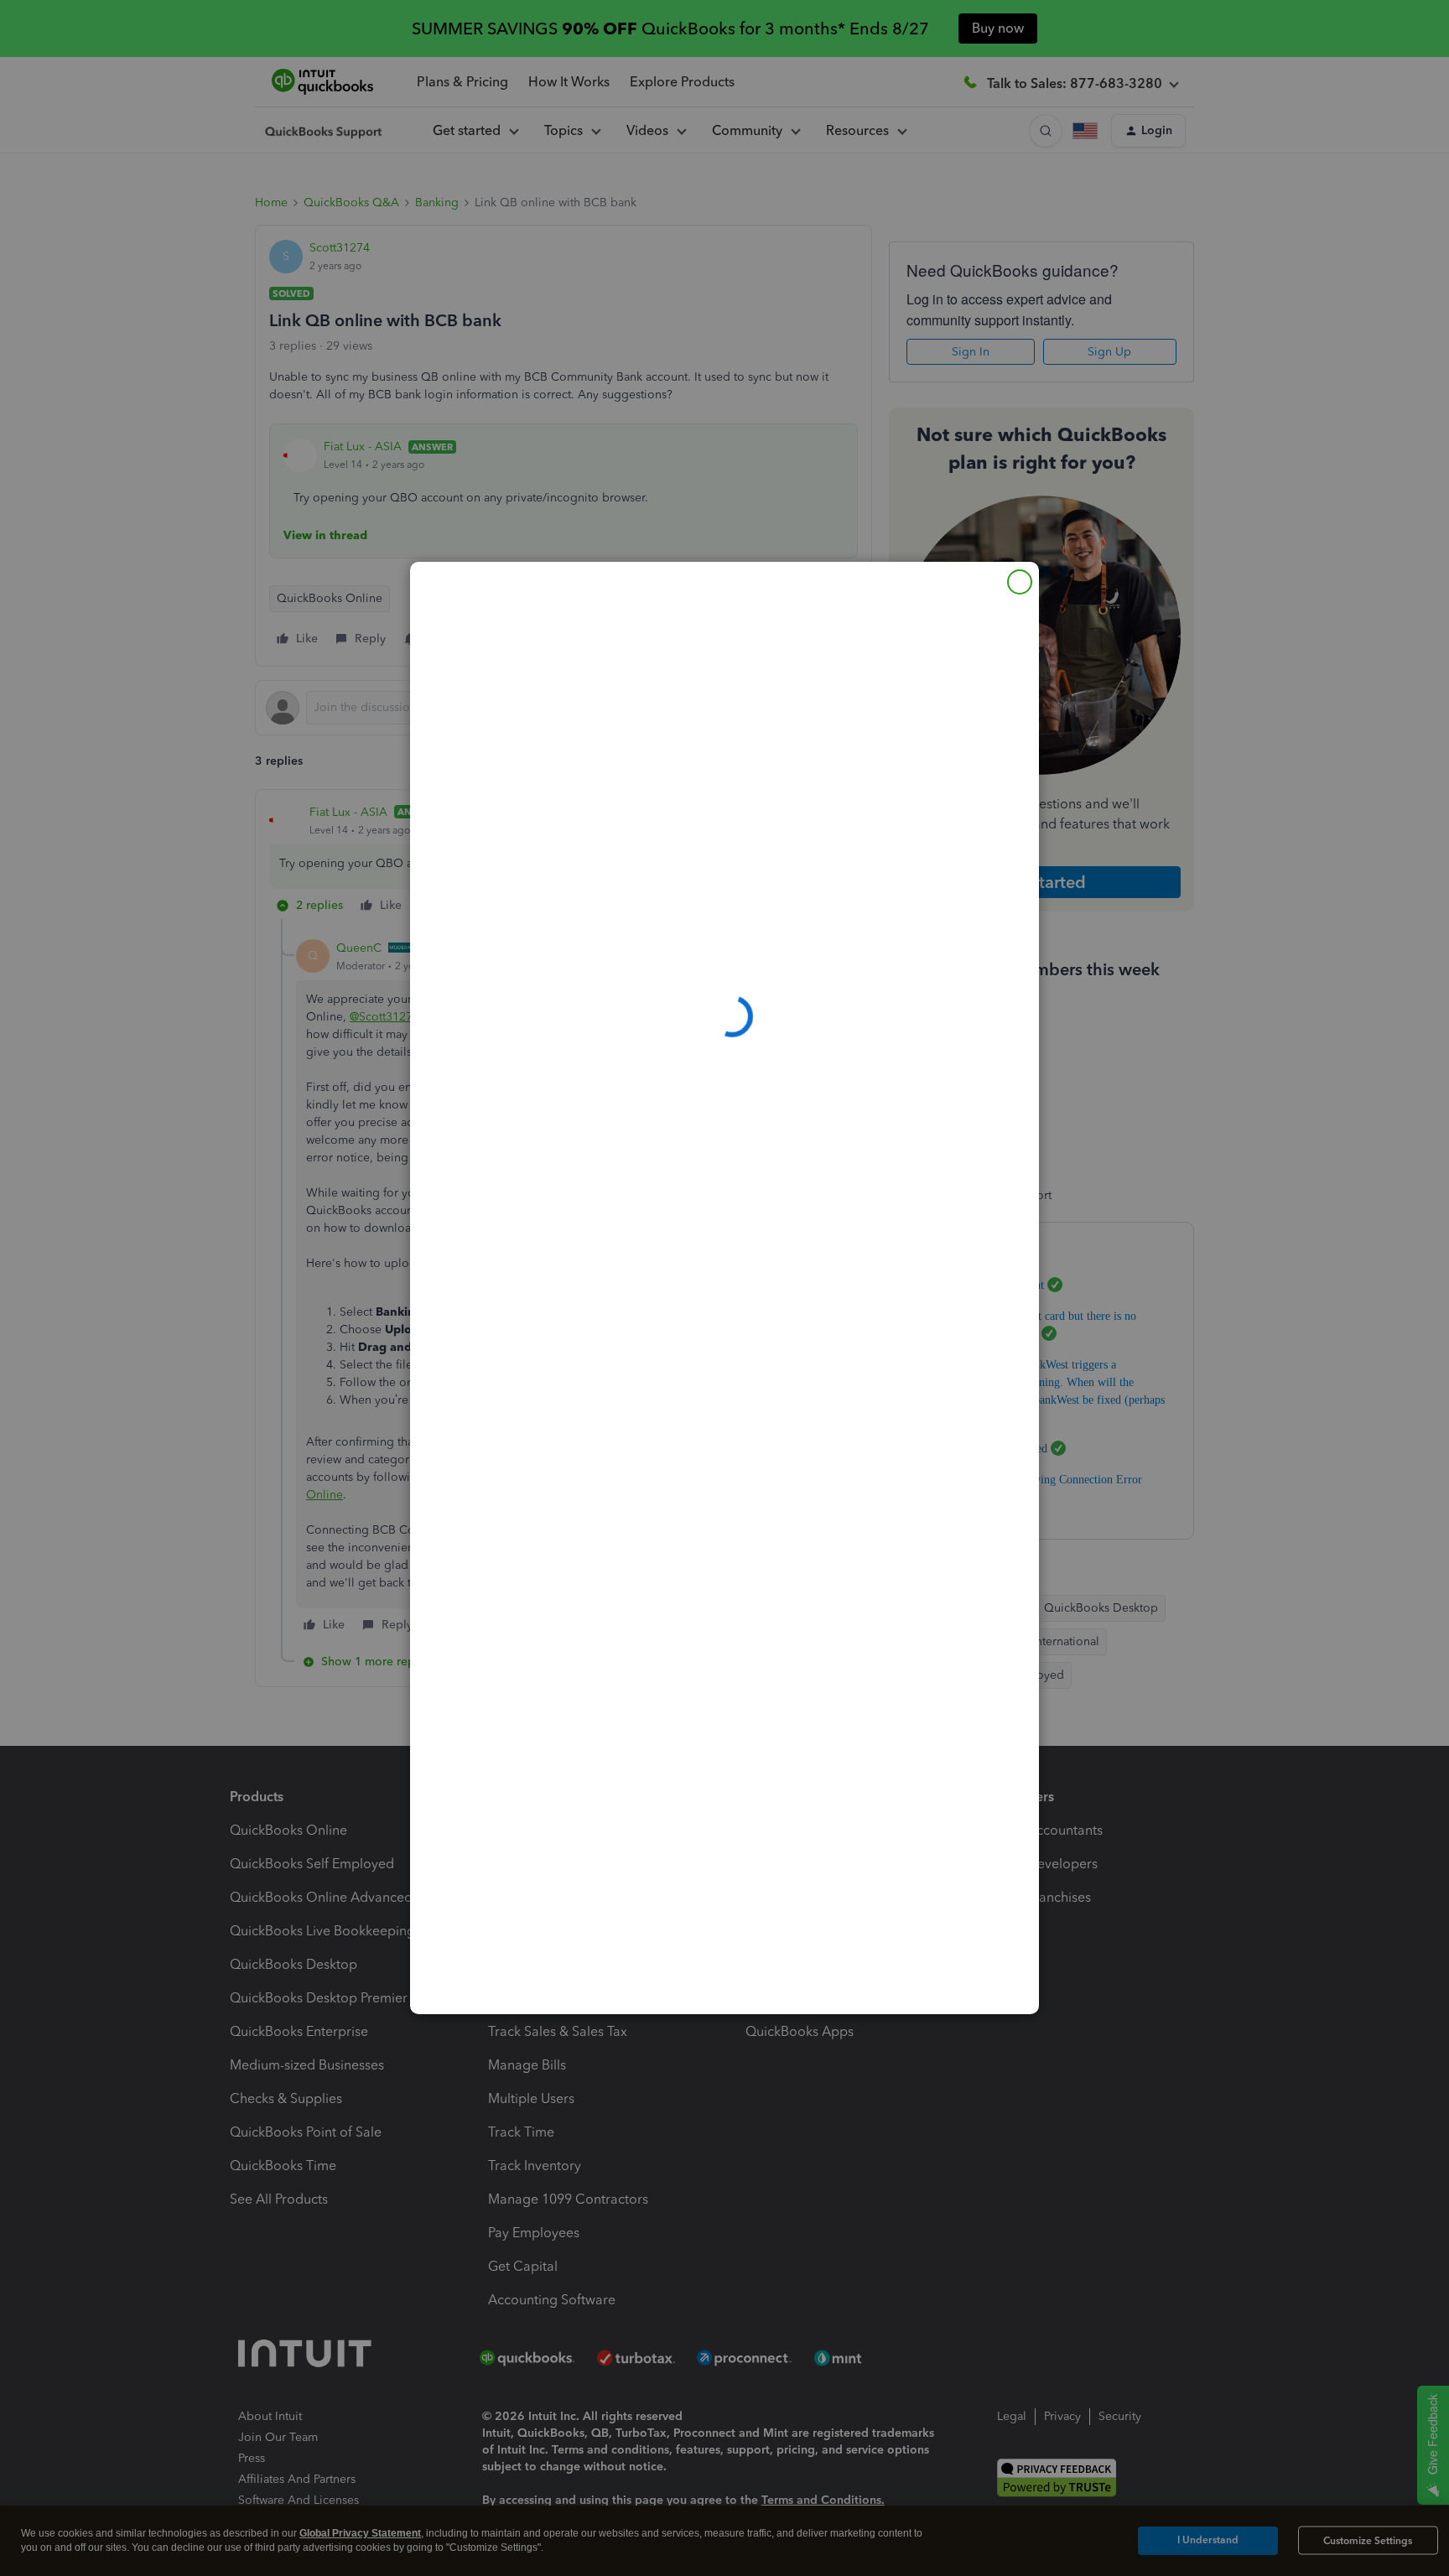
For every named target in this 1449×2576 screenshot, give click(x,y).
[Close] (1020, 582)
